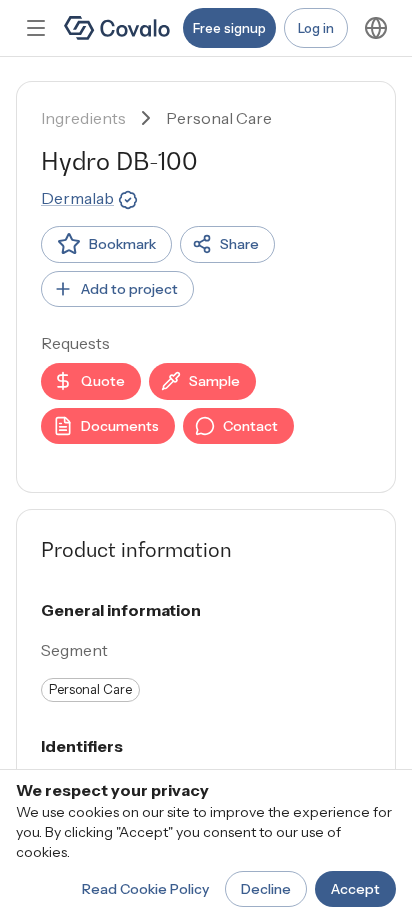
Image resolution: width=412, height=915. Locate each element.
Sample (214, 381)
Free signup (229, 28)
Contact (250, 426)
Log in (316, 28)
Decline (266, 889)
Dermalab (77, 198)
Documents (120, 426)
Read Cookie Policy (145, 889)
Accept (355, 889)
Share (239, 244)
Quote (103, 381)
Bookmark (122, 244)
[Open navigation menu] (36, 28)
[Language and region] (376, 28)
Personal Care (219, 118)
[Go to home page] (117, 28)
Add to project (129, 289)
